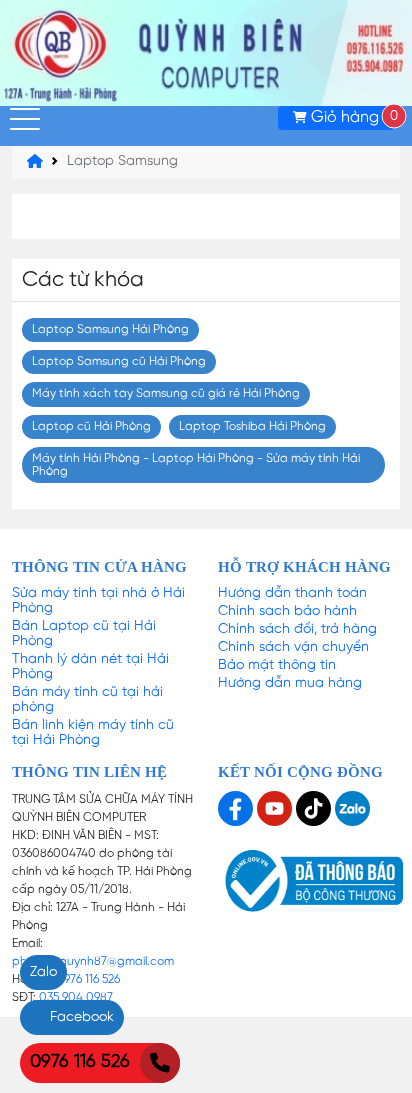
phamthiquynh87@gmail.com (93, 961)
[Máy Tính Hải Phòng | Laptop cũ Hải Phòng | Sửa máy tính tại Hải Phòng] (206, 53)
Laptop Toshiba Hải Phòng (252, 426)
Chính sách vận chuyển (293, 647)
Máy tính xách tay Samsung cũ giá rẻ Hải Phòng (166, 393)
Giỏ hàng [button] (350, 117)
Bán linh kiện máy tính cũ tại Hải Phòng (93, 733)
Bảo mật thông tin (277, 665)
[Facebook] (237, 808)
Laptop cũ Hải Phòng (91, 426)
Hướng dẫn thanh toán (292, 593)
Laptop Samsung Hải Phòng (110, 329)
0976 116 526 (88, 979)
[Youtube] (276, 808)
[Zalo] (352, 808)
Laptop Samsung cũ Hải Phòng (119, 361)
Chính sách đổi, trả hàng (297, 629)
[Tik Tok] (315, 808)
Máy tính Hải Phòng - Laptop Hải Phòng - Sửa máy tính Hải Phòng (196, 465)
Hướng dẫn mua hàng (290, 683)
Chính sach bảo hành (287, 611)
